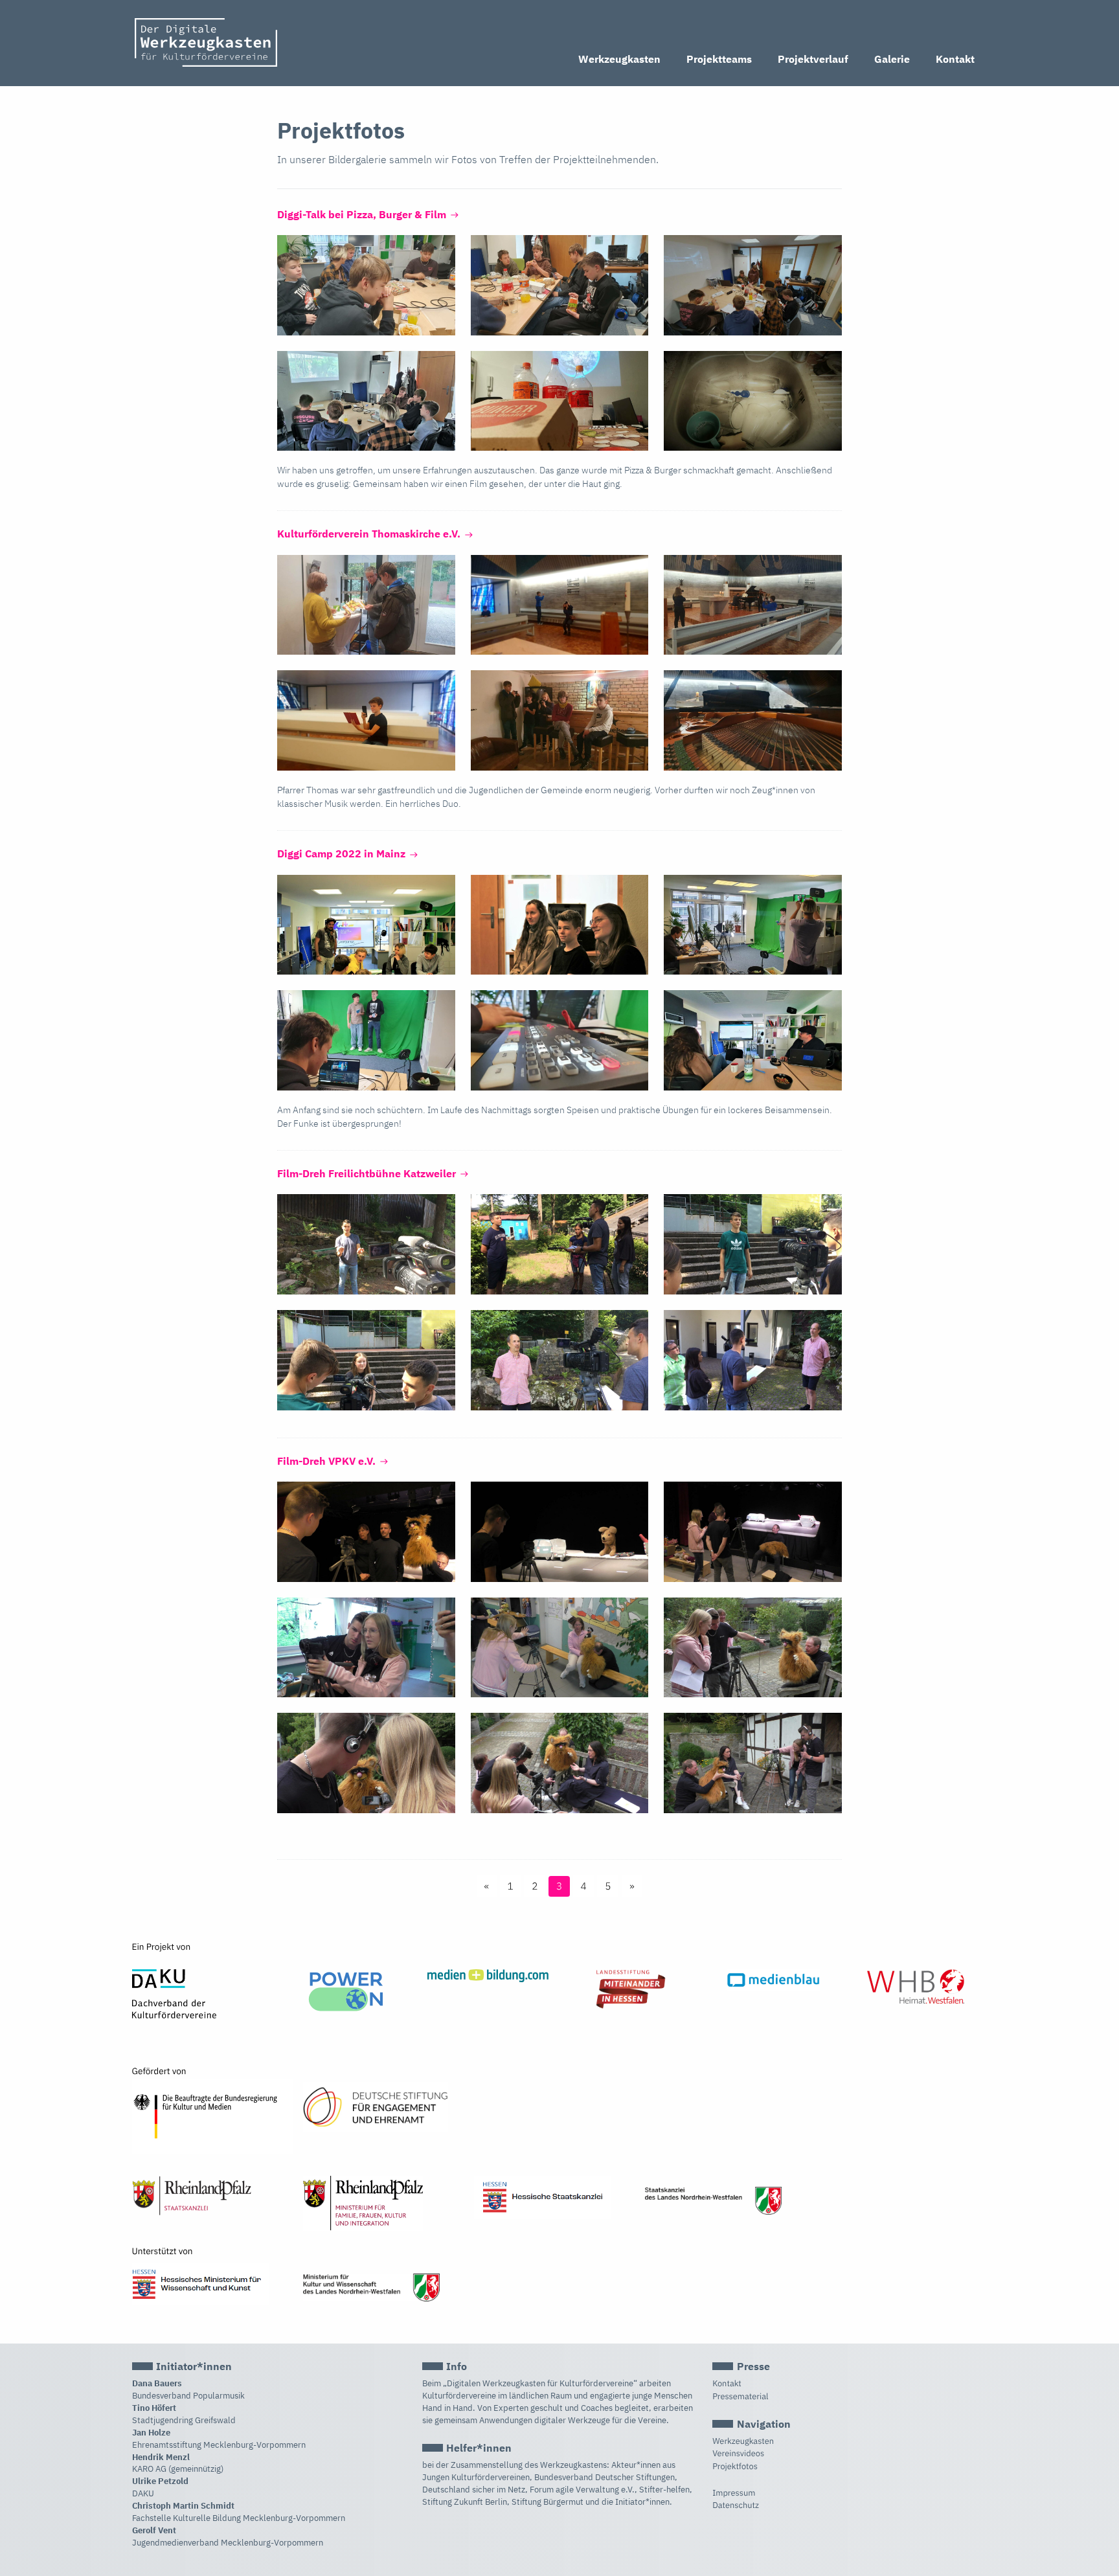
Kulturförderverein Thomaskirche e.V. (370, 534)
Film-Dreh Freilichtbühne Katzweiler (368, 1173)
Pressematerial (740, 2396)
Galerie (892, 59)
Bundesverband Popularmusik (188, 2396)
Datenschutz (736, 2505)
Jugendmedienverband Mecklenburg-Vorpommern (228, 2543)
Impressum (734, 2493)
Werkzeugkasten (619, 59)
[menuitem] (619, 60)
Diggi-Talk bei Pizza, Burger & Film (363, 214)
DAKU (143, 2493)
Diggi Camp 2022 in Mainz (343, 853)
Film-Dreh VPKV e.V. (328, 1461)
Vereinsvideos (738, 2453)
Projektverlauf (813, 59)
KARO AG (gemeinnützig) (178, 2469)
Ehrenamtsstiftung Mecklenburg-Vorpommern (219, 2445)
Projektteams (719, 59)
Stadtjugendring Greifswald (184, 2420)
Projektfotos (735, 2466)
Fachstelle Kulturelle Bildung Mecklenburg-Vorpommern (239, 2518)
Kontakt (955, 59)
